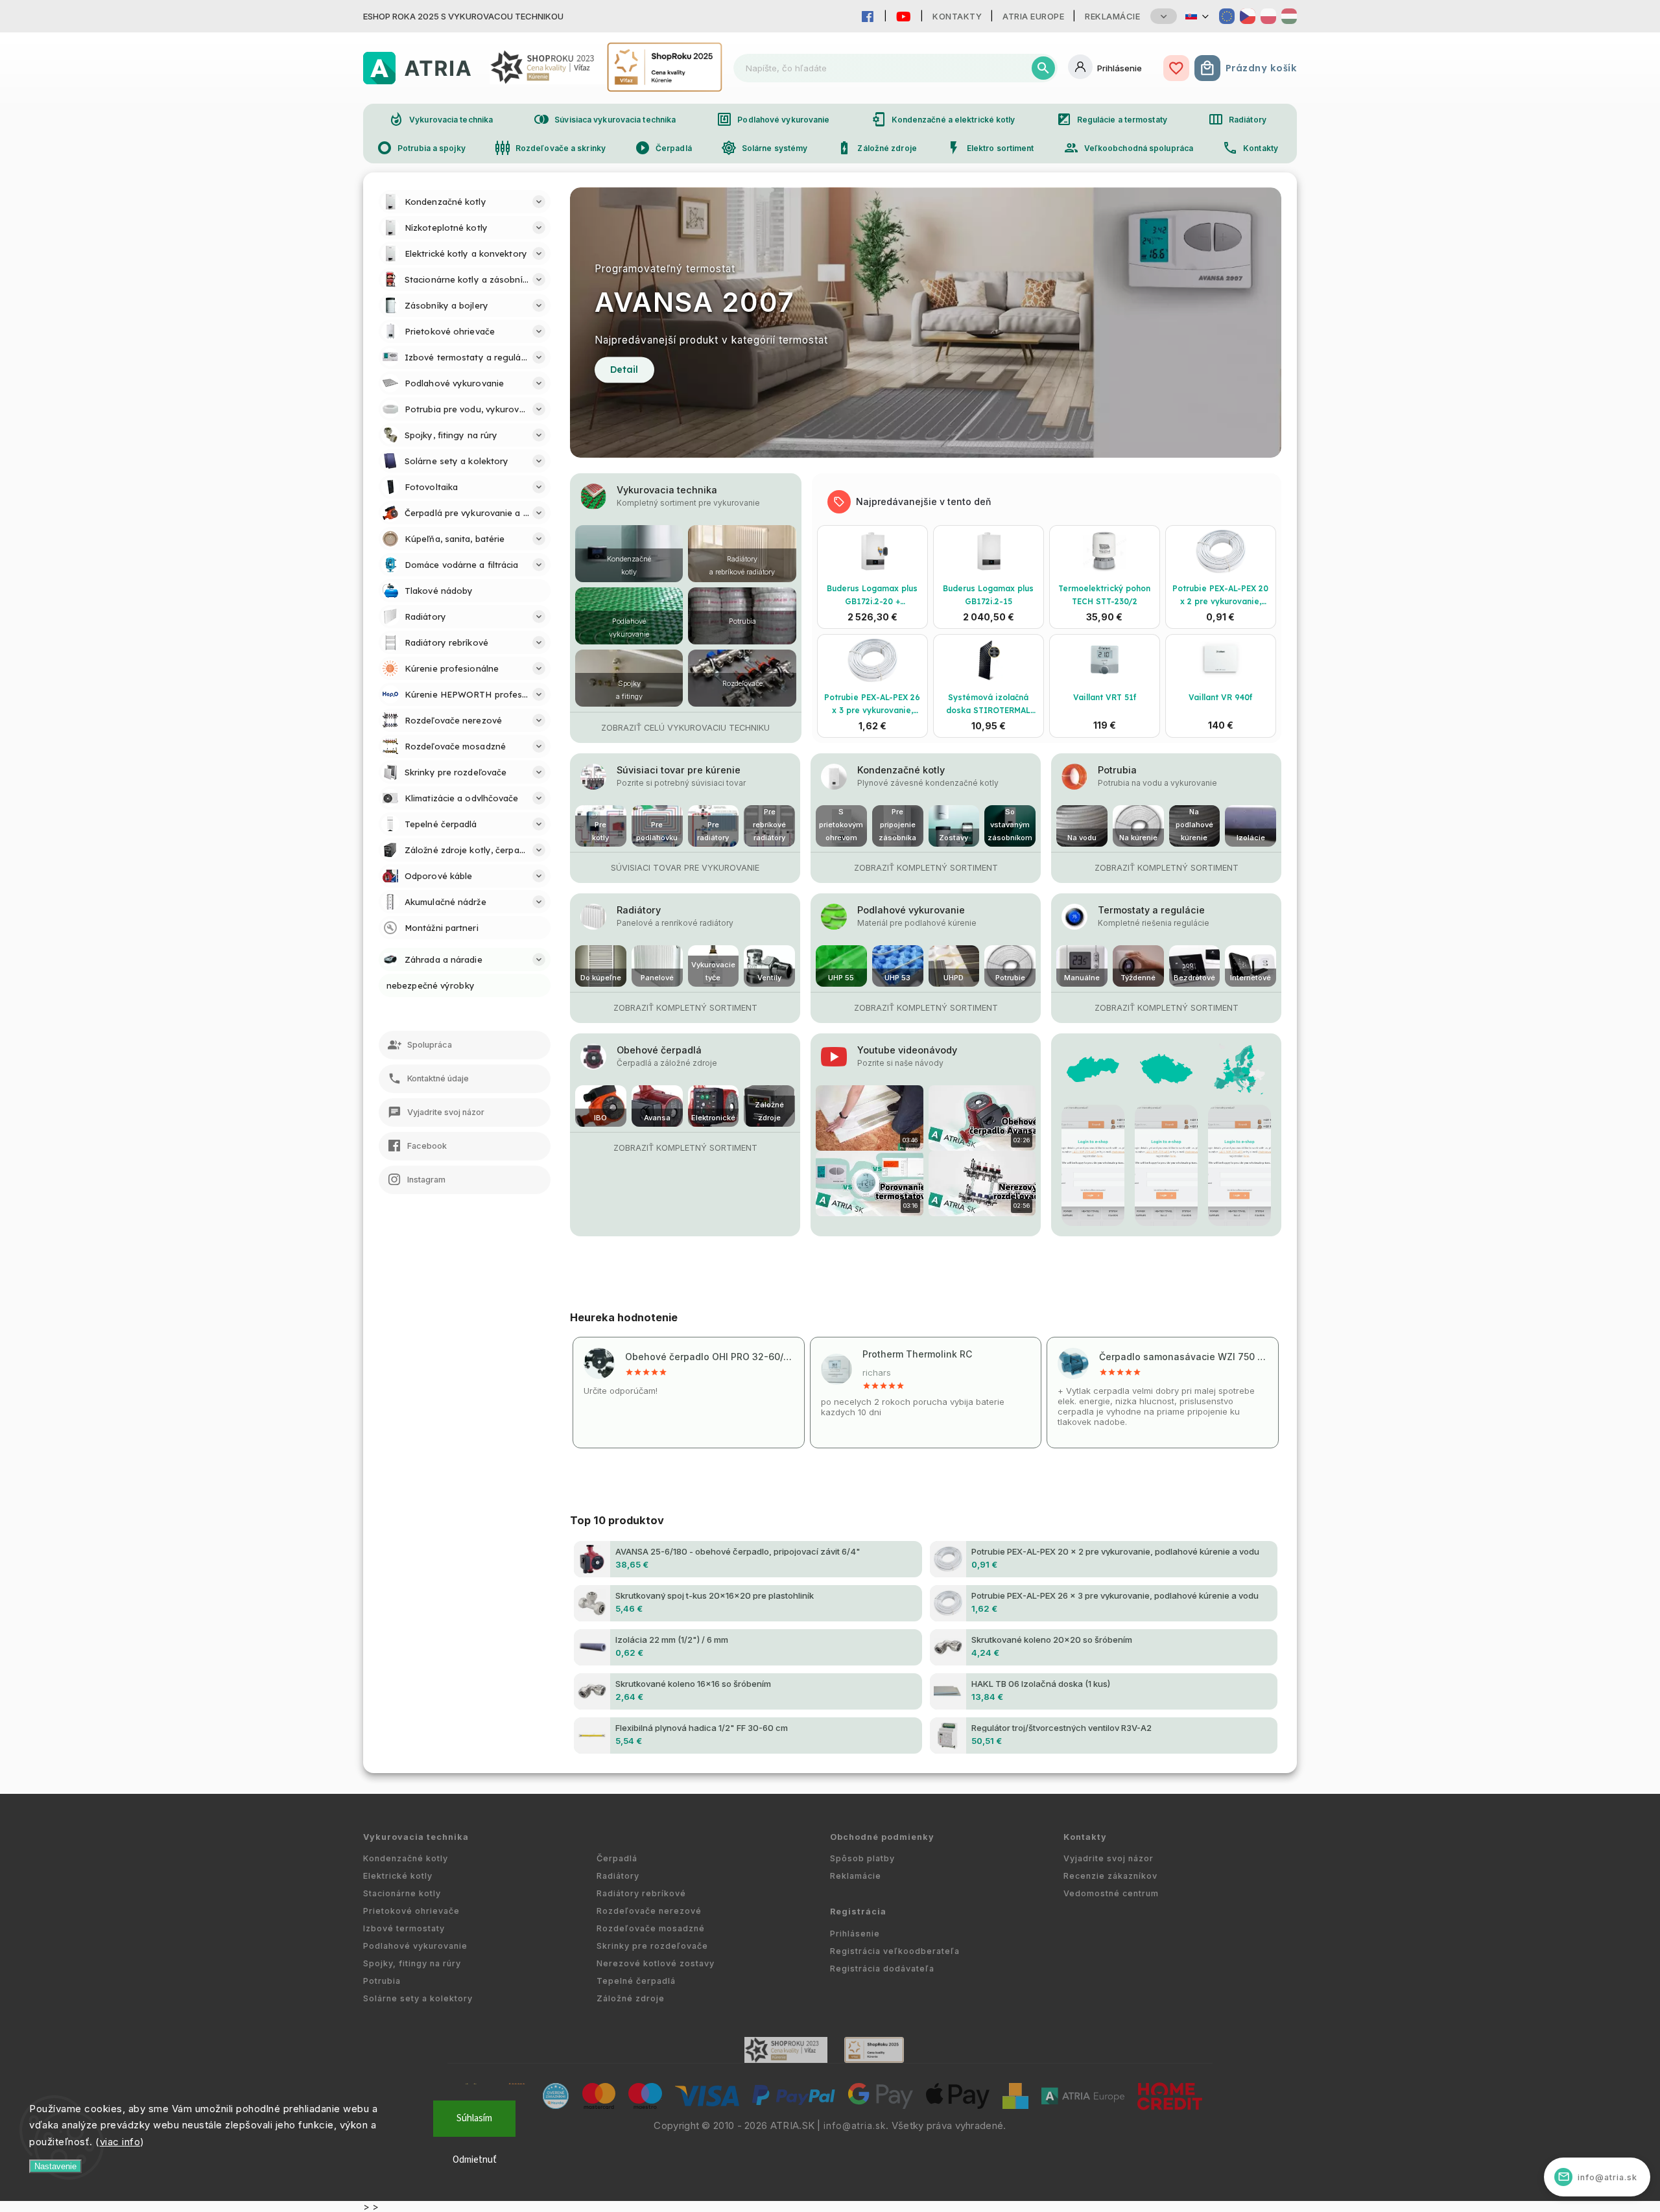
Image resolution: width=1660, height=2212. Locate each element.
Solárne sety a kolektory (418, 1998)
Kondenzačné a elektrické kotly (943, 119)
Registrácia (858, 1912)
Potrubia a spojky (421, 148)
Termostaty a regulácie (1151, 910)
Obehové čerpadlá (659, 1050)
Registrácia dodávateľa (882, 1969)
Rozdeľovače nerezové (649, 1911)
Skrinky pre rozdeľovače (652, 1946)
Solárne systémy (765, 148)
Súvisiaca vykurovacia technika (605, 119)
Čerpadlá (663, 148)
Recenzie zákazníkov (1110, 1876)
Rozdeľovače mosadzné (651, 1928)
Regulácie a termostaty (1112, 119)
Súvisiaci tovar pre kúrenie (679, 770)
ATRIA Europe (1033, 16)
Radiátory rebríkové (641, 1893)
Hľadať (1043, 68)
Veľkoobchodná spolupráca (1128, 148)
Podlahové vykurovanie (773, 119)
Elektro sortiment (990, 148)
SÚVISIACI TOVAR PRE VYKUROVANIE (685, 868)
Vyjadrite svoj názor (1109, 1858)
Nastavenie (55, 2166)
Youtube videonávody (907, 1050)
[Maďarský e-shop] (1289, 16)
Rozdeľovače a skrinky (550, 148)
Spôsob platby (862, 1858)
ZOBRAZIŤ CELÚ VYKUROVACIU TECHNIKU (685, 728)
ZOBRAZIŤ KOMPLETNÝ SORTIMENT (926, 868)
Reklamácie (1112, 16)
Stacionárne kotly (402, 1893)
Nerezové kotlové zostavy (656, 1963)
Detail (624, 370)
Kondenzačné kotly (901, 770)
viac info (120, 2142)
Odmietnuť (475, 2160)
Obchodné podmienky (882, 1837)
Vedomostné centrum (1111, 1893)
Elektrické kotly (398, 1876)
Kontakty (957, 16)
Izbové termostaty (404, 1928)
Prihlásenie (855, 1934)
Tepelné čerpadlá (636, 1981)
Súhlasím (474, 2118)
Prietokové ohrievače (411, 1911)
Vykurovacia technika (441, 119)
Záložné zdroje (876, 148)
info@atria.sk (855, 2126)
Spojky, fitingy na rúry (412, 1963)
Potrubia (1117, 770)
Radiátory (1237, 119)
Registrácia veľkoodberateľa (895, 1951)
